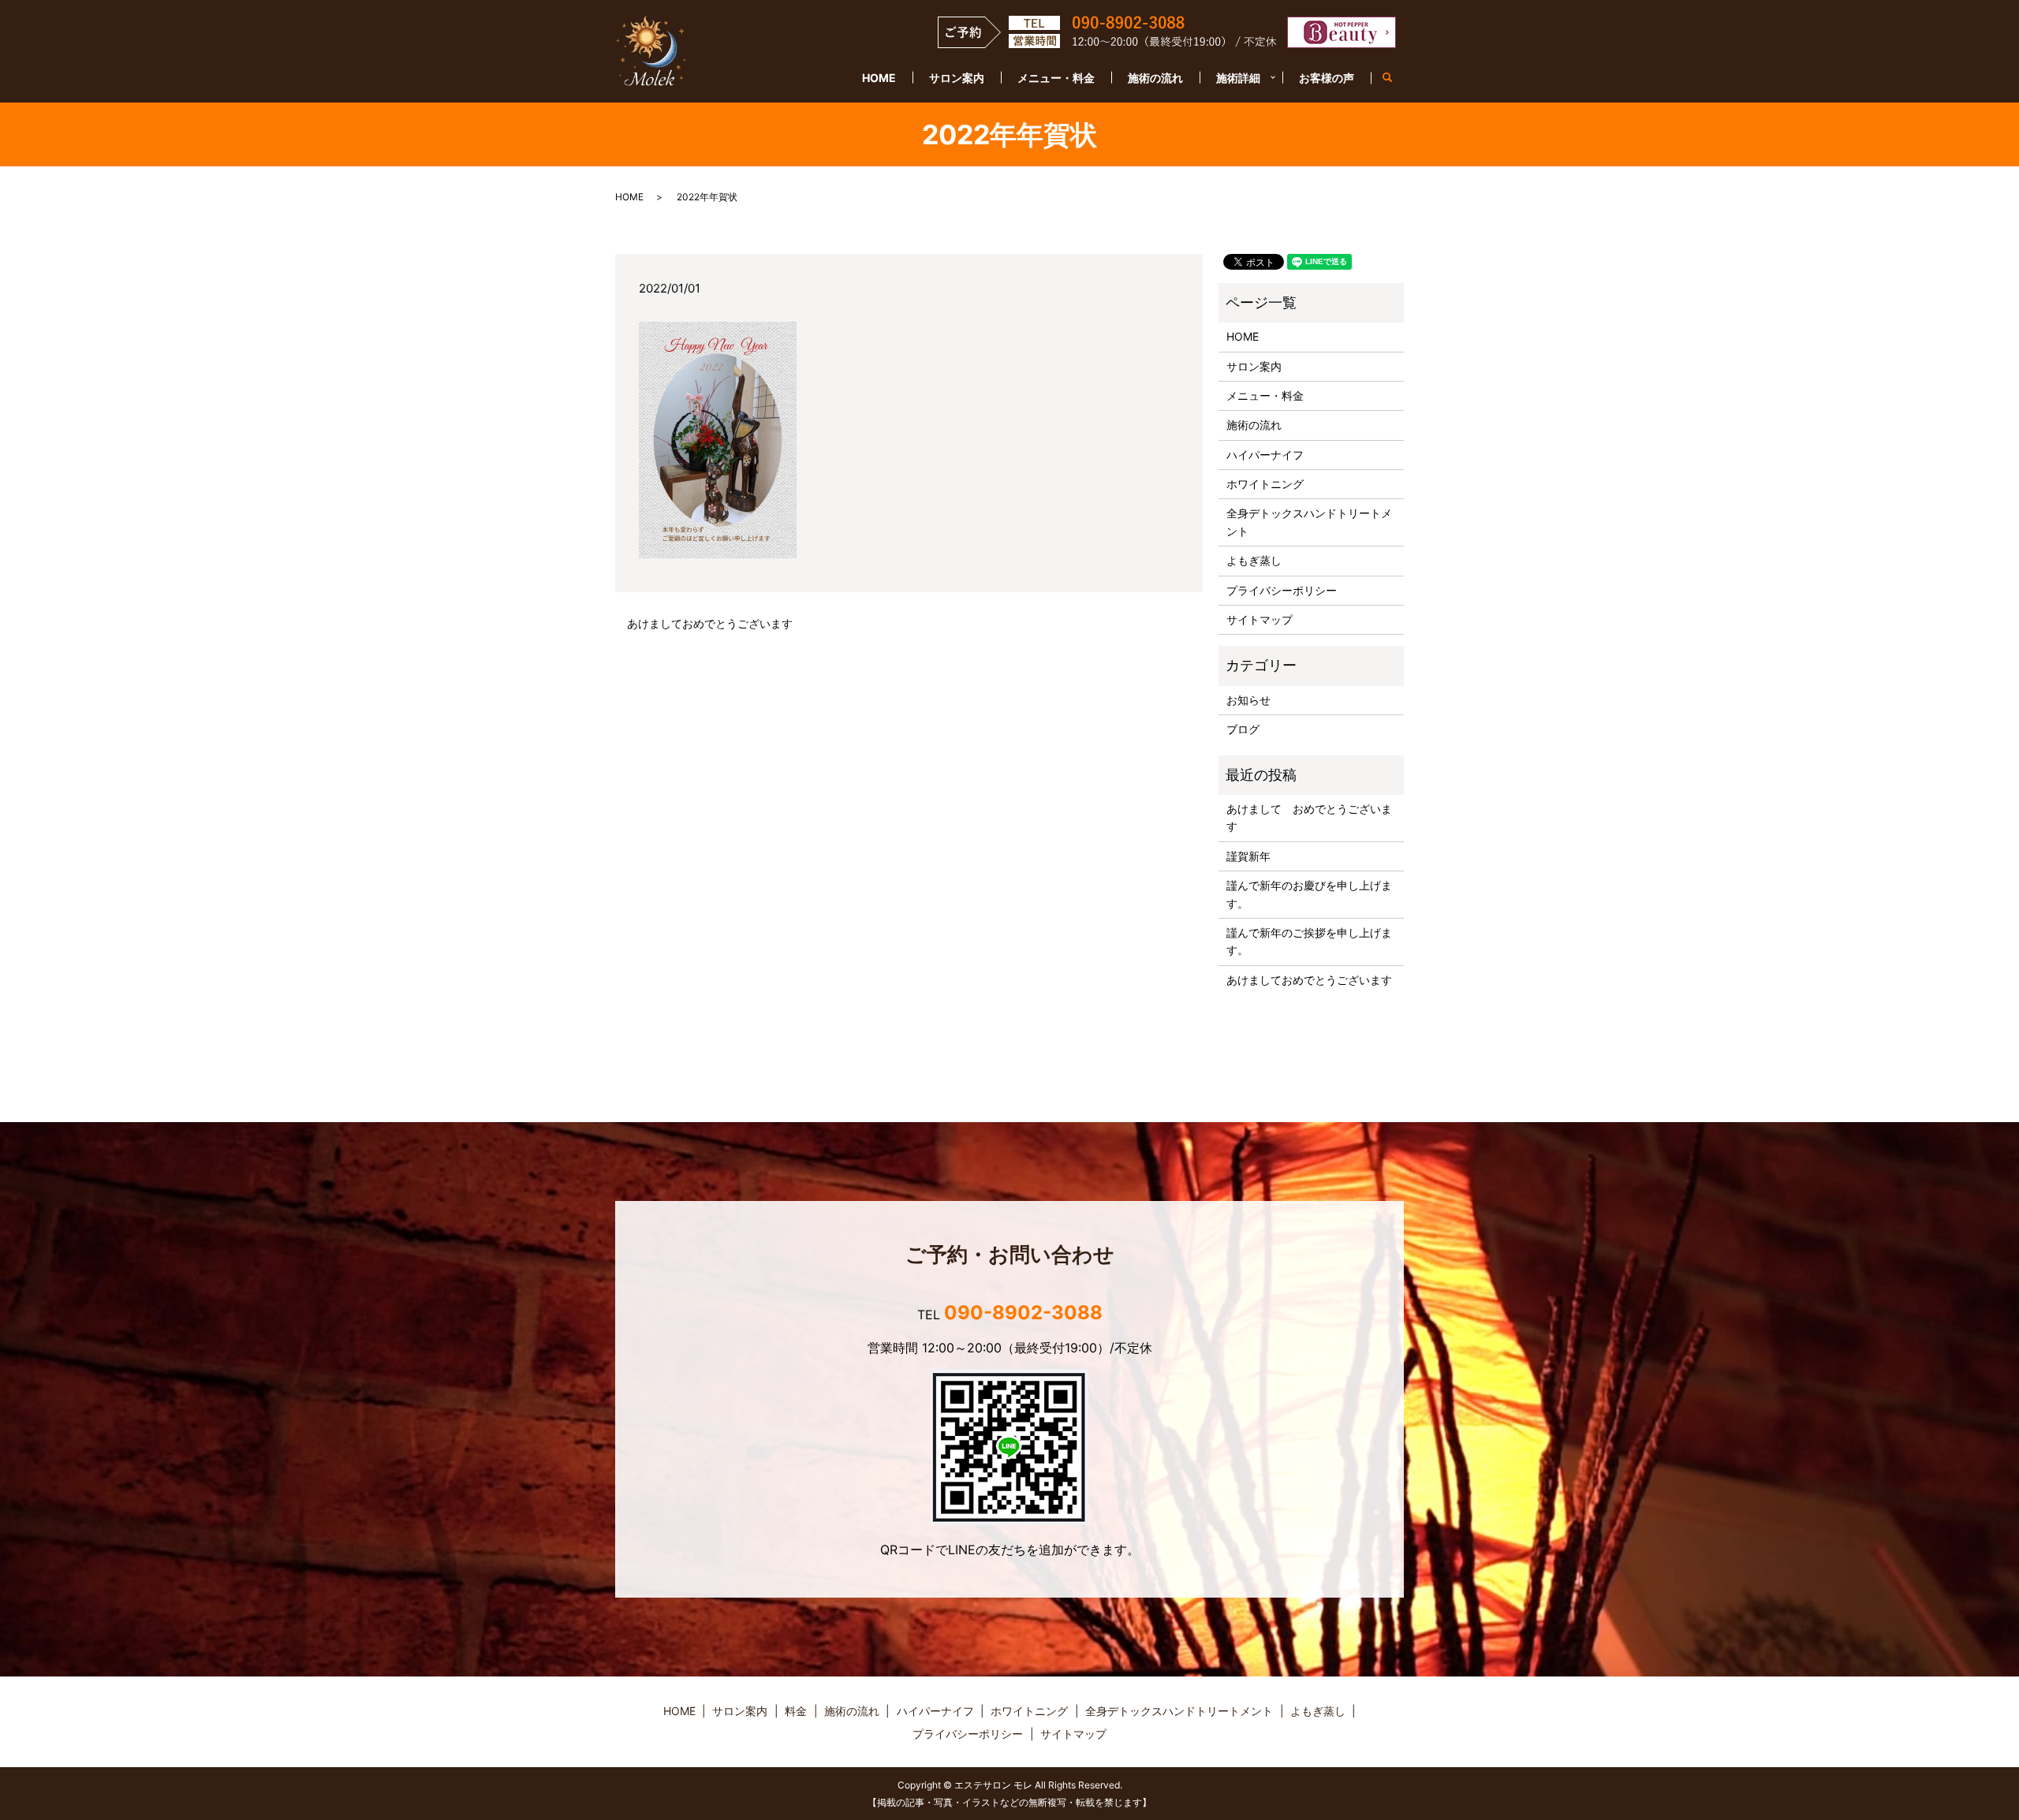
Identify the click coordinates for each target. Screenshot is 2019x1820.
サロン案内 (957, 78)
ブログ (1243, 729)
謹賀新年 (1248, 856)
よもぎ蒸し (1254, 560)
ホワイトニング (1265, 484)
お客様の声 (1327, 78)
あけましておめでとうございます (710, 623)
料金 (796, 1711)
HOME (879, 78)
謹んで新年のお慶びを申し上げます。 (1309, 894)
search (1396, 78)
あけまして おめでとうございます (1309, 817)
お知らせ (1248, 700)
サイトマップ (1260, 619)
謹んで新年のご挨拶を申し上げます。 (1309, 941)
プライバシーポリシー (1282, 590)
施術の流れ (1155, 78)
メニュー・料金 (1056, 78)
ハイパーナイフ (1265, 455)
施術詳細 (1238, 78)
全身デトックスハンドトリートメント (1309, 522)
